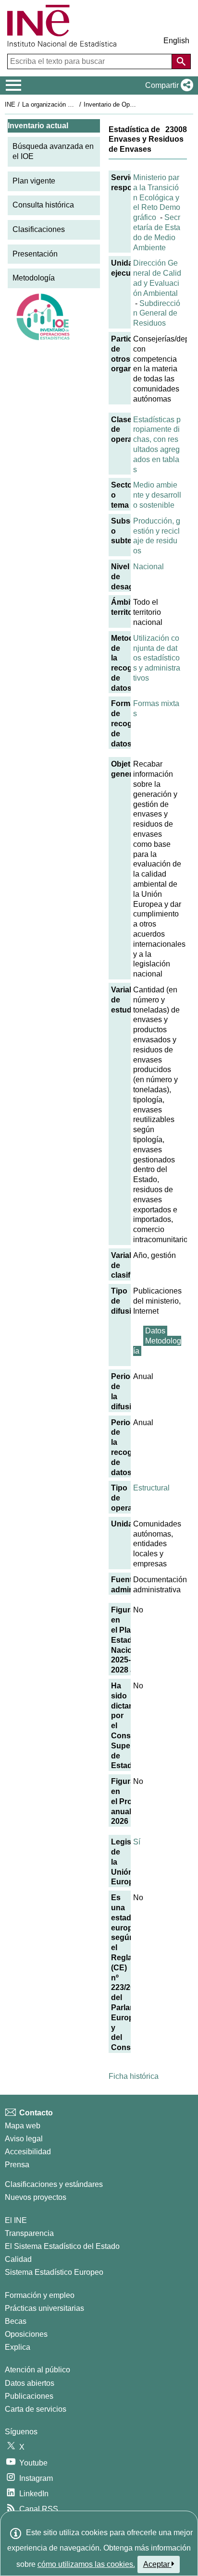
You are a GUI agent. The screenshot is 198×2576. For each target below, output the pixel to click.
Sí (137, 1842)
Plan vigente (34, 181)
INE (10, 104)
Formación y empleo (40, 2295)
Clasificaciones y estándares (54, 2184)
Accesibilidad (28, 2152)
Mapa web (23, 2126)
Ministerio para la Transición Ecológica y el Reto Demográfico (157, 197)
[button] (167, 85)
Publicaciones (29, 2396)
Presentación (35, 254)
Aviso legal (24, 2139)
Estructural (151, 1488)
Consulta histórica (43, 205)
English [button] (176, 41)
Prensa (17, 2165)
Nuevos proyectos (36, 2197)
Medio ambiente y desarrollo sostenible (157, 495)
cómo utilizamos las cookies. (86, 2564)
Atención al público (37, 2370)
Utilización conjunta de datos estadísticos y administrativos (157, 658)
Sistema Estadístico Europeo (54, 2272)
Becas (16, 2321)
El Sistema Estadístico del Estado (62, 2246)
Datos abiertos (30, 2383)
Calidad (18, 2259)
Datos (155, 1331)
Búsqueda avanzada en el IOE (53, 151)
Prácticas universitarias (44, 2308)
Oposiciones (26, 2334)
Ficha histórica (134, 2076)
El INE (16, 2220)
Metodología (34, 278)
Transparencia (29, 2233)
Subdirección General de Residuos (157, 313)
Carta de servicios (36, 2409)
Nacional (148, 567)
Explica (18, 2347)
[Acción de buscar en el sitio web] (181, 61)
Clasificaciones (39, 229)
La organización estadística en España (76, 104)
